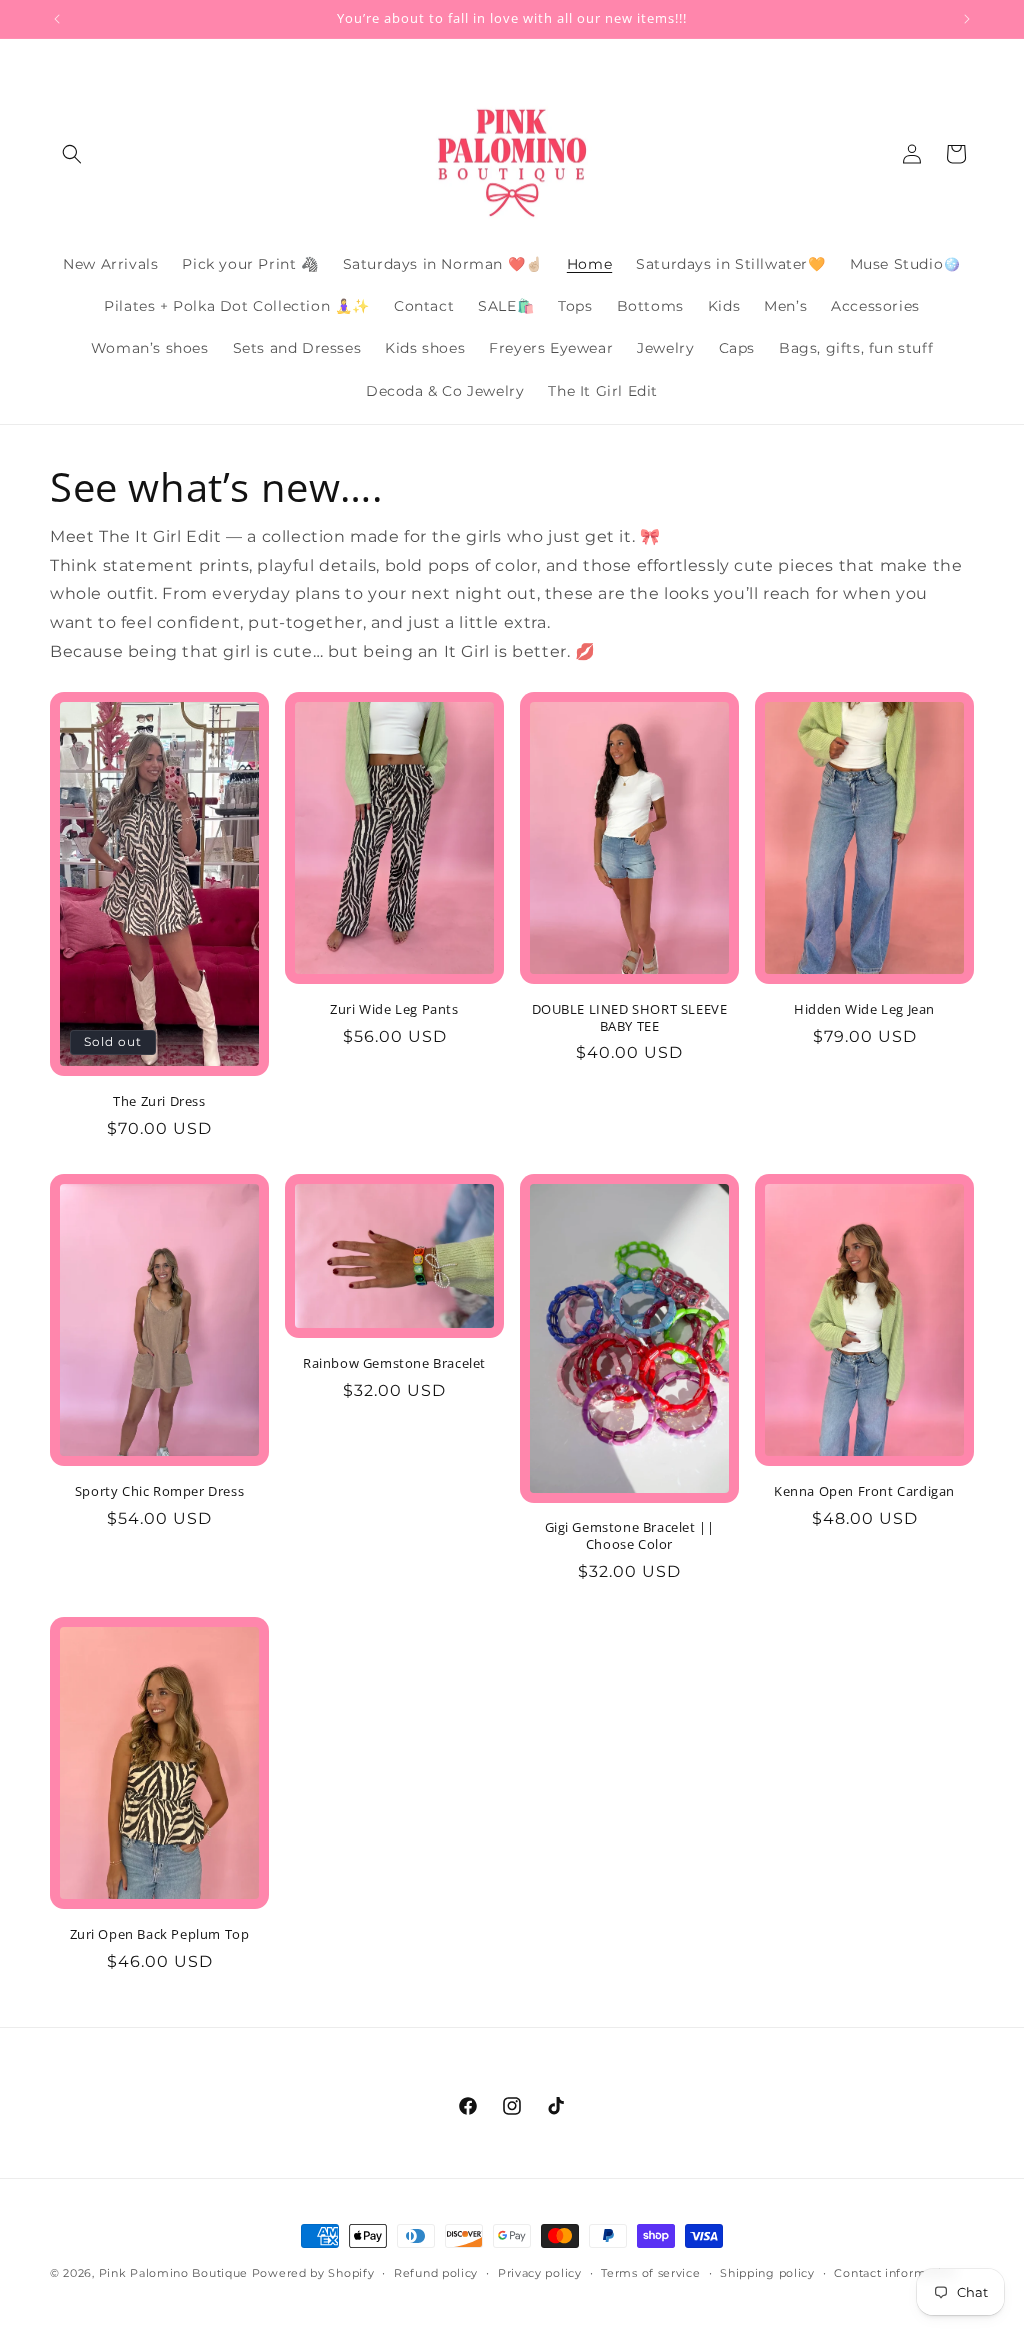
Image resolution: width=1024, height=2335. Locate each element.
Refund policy (436, 2273)
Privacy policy (540, 2273)
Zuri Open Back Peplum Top (160, 1934)
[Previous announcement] (57, 19)
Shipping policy (767, 2273)
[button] (72, 154)
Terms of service (650, 2273)
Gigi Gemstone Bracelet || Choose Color (630, 1536)
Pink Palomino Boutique (175, 2273)
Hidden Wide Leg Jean (864, 1009)
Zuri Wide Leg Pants (394, 1009)
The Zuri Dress (159, 1101)
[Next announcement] (967, 19)
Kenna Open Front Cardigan (864, 1491)
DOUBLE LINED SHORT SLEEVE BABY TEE (630, 1018)
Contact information (895, 2273)
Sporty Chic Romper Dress (159, 1491)
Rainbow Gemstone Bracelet (394, 1363)
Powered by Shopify (313, 2273)
